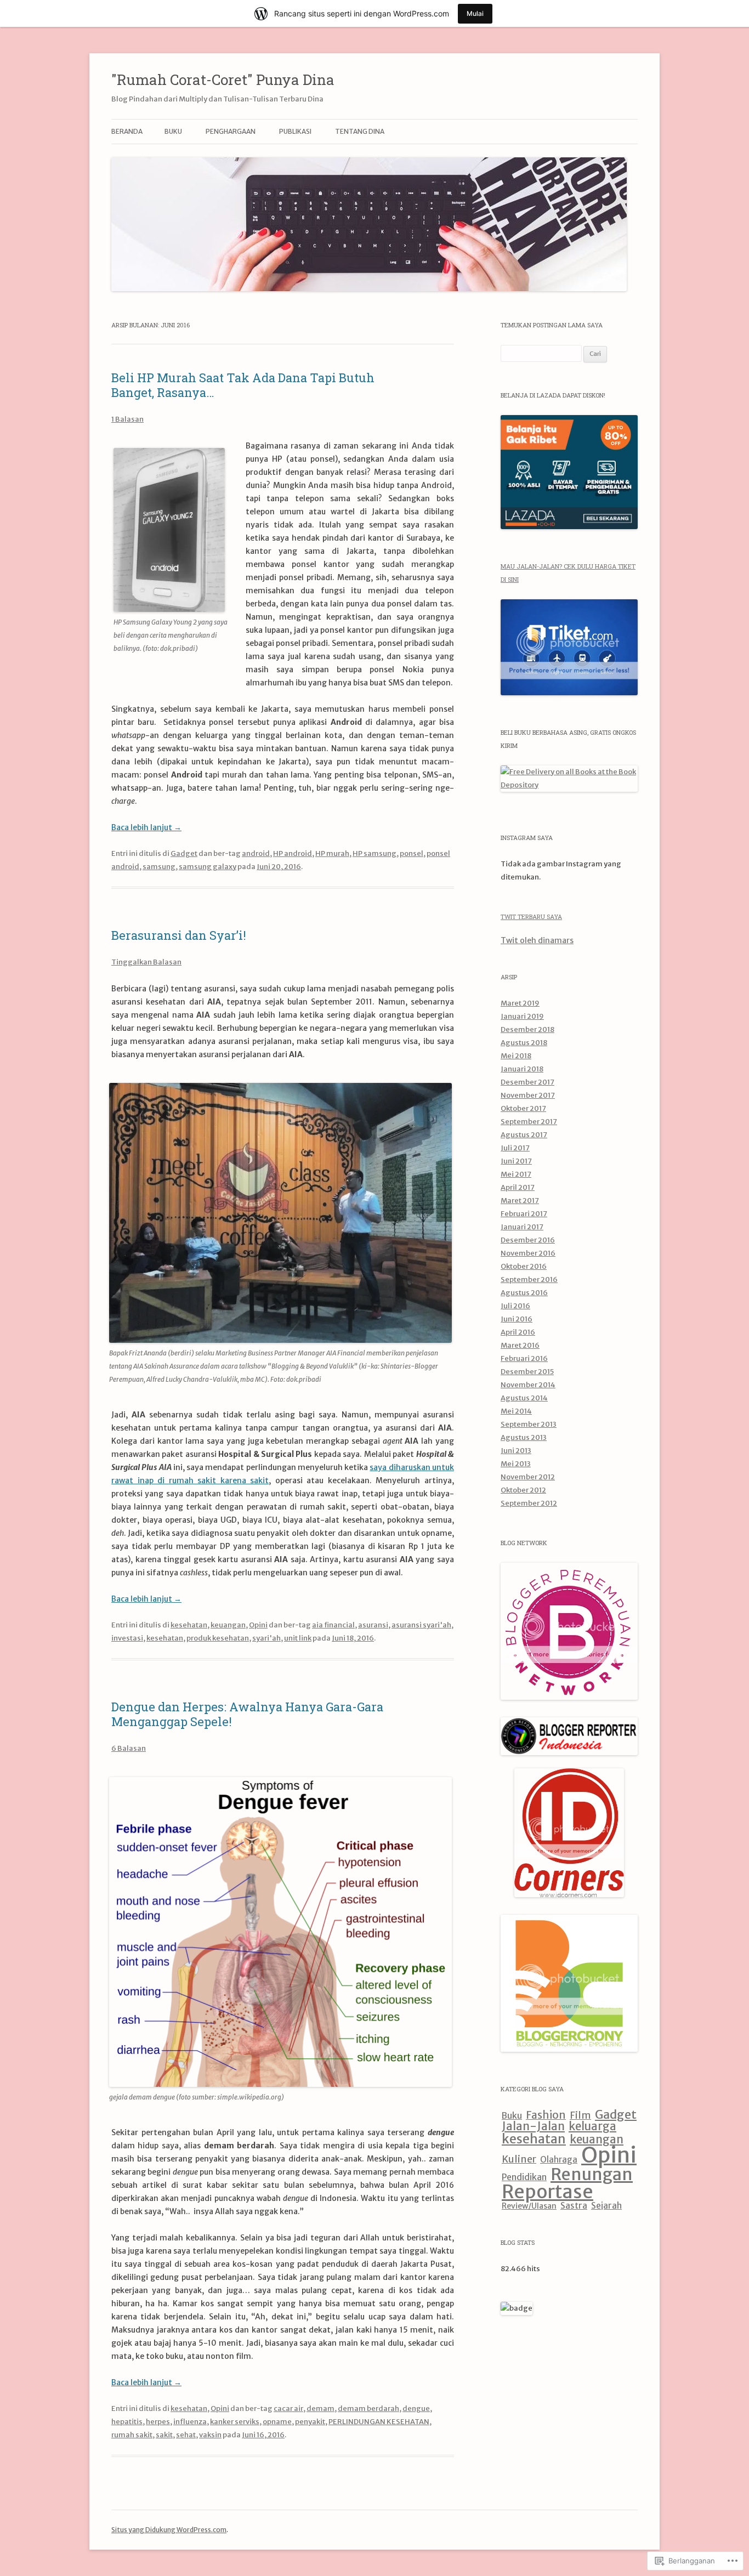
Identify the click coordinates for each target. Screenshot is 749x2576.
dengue (416, 2408)
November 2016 (528, 1253)
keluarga (592, 2126)
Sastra (574, 2206)
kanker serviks (235, 2422)
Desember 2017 (527, 1082)
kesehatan (189, 1625)
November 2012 (528, 1477)
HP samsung (374, 853)
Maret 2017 (520, 1201)
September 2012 (529, 1503)
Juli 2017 (515, 1148)
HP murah (332, 853)
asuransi (373, 1625)
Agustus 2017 (524, 1135)
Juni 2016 (517, 1319)
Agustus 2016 (524, 1293)
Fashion (546, 2115)
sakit (164, 2435)
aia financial (333, 1625)
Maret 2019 (520, 1003)
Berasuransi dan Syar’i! (179, 935)
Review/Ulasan (529, 2206)
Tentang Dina (360, 131)
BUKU (173, 131)
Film (580, 2115)
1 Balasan (127, 419)
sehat (186, 2435)
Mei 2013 (516, 1464)
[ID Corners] (569, 1895)
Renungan (592, 2174)
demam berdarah (368, 2408)
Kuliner (519, 2159)
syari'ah (266, 1638)
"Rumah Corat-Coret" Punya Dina (223, 80)
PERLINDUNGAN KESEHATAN (379, 2422)
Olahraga (559, 2160)
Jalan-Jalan (533, 2126)
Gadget (184, 853)
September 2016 (529, 1280)
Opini (258, 1625)
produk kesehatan (218, 1638)
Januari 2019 (522, 1016)
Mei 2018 (516, 1056)
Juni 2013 (516, 1451)
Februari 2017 (524, 1214)
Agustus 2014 (524, 1398)
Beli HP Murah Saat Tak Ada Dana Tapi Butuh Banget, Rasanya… (243, 385)
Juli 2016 (515, 1306)
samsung (159, 867)
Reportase (547, 2192)
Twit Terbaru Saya (531, 917)
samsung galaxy (208, 867)
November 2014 (528, 1385)
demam (320, 2408)
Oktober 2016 (524, 1266)
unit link (298, 1638)
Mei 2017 (516, 1174)
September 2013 (529, 1424)
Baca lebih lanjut (146, 827)
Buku (512, 2115)
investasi (127, 1638)
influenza (190, 2422)
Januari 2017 (522, 1227)
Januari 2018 (522, 1069)
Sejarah (606, 2206)
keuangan (228, 1625)
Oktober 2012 (523, 1490)
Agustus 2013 (524, 1437)
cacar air (288, 2408)
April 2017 (518, 1187)
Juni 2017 (516, 1161)
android (256, 853)
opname (277, 2422)
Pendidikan (524, 2177)
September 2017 (529, 1122)
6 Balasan (129, 1748)
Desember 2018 (527, 1029)
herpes (158, 2422)
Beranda (127, 131)
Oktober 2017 (523, 1108)
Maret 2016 (520, 1345)
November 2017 (528, 1095)
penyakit (310, 2422)
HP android (293, 853)
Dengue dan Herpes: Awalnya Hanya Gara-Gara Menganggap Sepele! (247, 1714)
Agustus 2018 (524, 1043)
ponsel (412, 853)
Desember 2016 (528, 1240)
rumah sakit (132, 2435)
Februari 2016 (524, 1358)
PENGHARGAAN (231, 131)
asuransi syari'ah (421, 1625)
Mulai (475, 13)
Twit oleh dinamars (537, 940)
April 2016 (518, 1332)
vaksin (210, 2435)
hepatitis (127, 2422)
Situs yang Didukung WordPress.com (169, 2530)
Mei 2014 (516, 1411)
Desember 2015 (527, 1372)
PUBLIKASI (295, 131)
